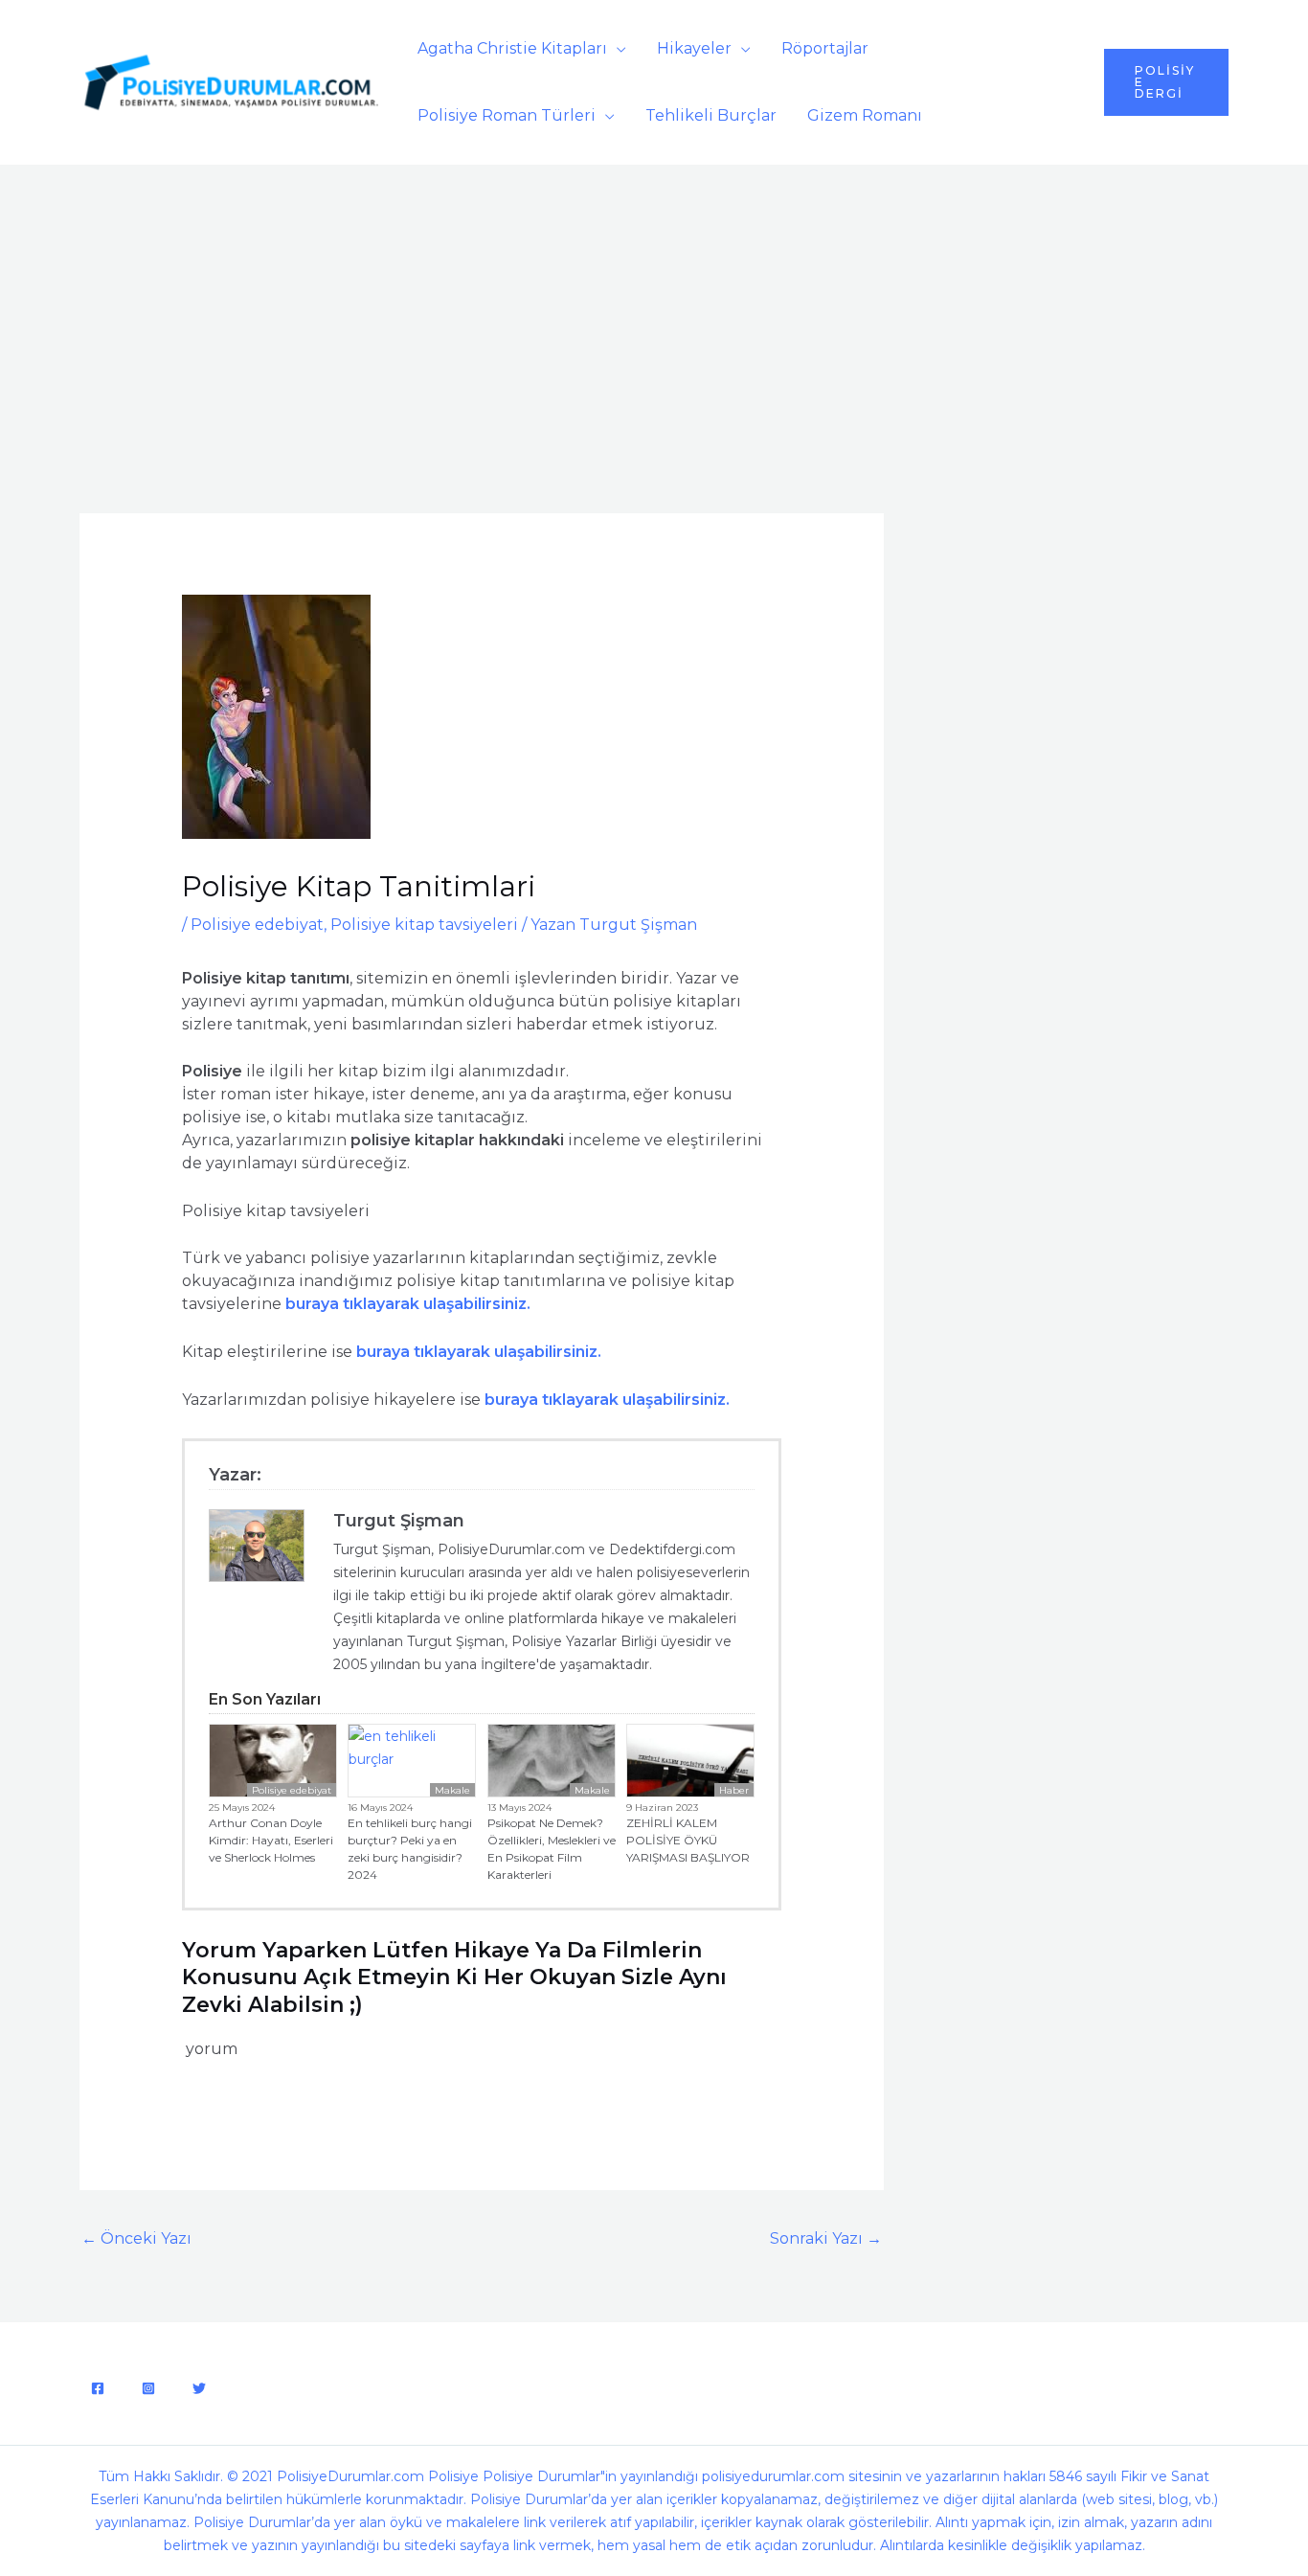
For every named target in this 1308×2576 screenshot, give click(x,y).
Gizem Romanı (865, 115)
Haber (734, 1790)
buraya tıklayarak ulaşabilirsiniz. (607, 1400)
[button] (1166, 82)
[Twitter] (199, 2388)
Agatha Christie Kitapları (512, 48)
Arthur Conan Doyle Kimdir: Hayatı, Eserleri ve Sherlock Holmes (271, 1840)
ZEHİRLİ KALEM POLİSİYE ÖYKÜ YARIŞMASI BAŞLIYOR (688, 1840)
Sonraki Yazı (826, 2238)
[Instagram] (148, 2388)
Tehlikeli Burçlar (711, 115)
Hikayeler (694, 48)
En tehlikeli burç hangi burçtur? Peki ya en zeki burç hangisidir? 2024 (410, 1849)
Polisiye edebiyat (257, 925)
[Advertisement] (654, 308)
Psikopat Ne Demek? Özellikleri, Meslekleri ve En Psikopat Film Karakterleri (552, 1849)
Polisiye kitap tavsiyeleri (424, 925)
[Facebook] (98, 2388)
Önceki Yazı (136, 2238)
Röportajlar (825, 48)
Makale (452, 1790)
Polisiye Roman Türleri (507, 115)
